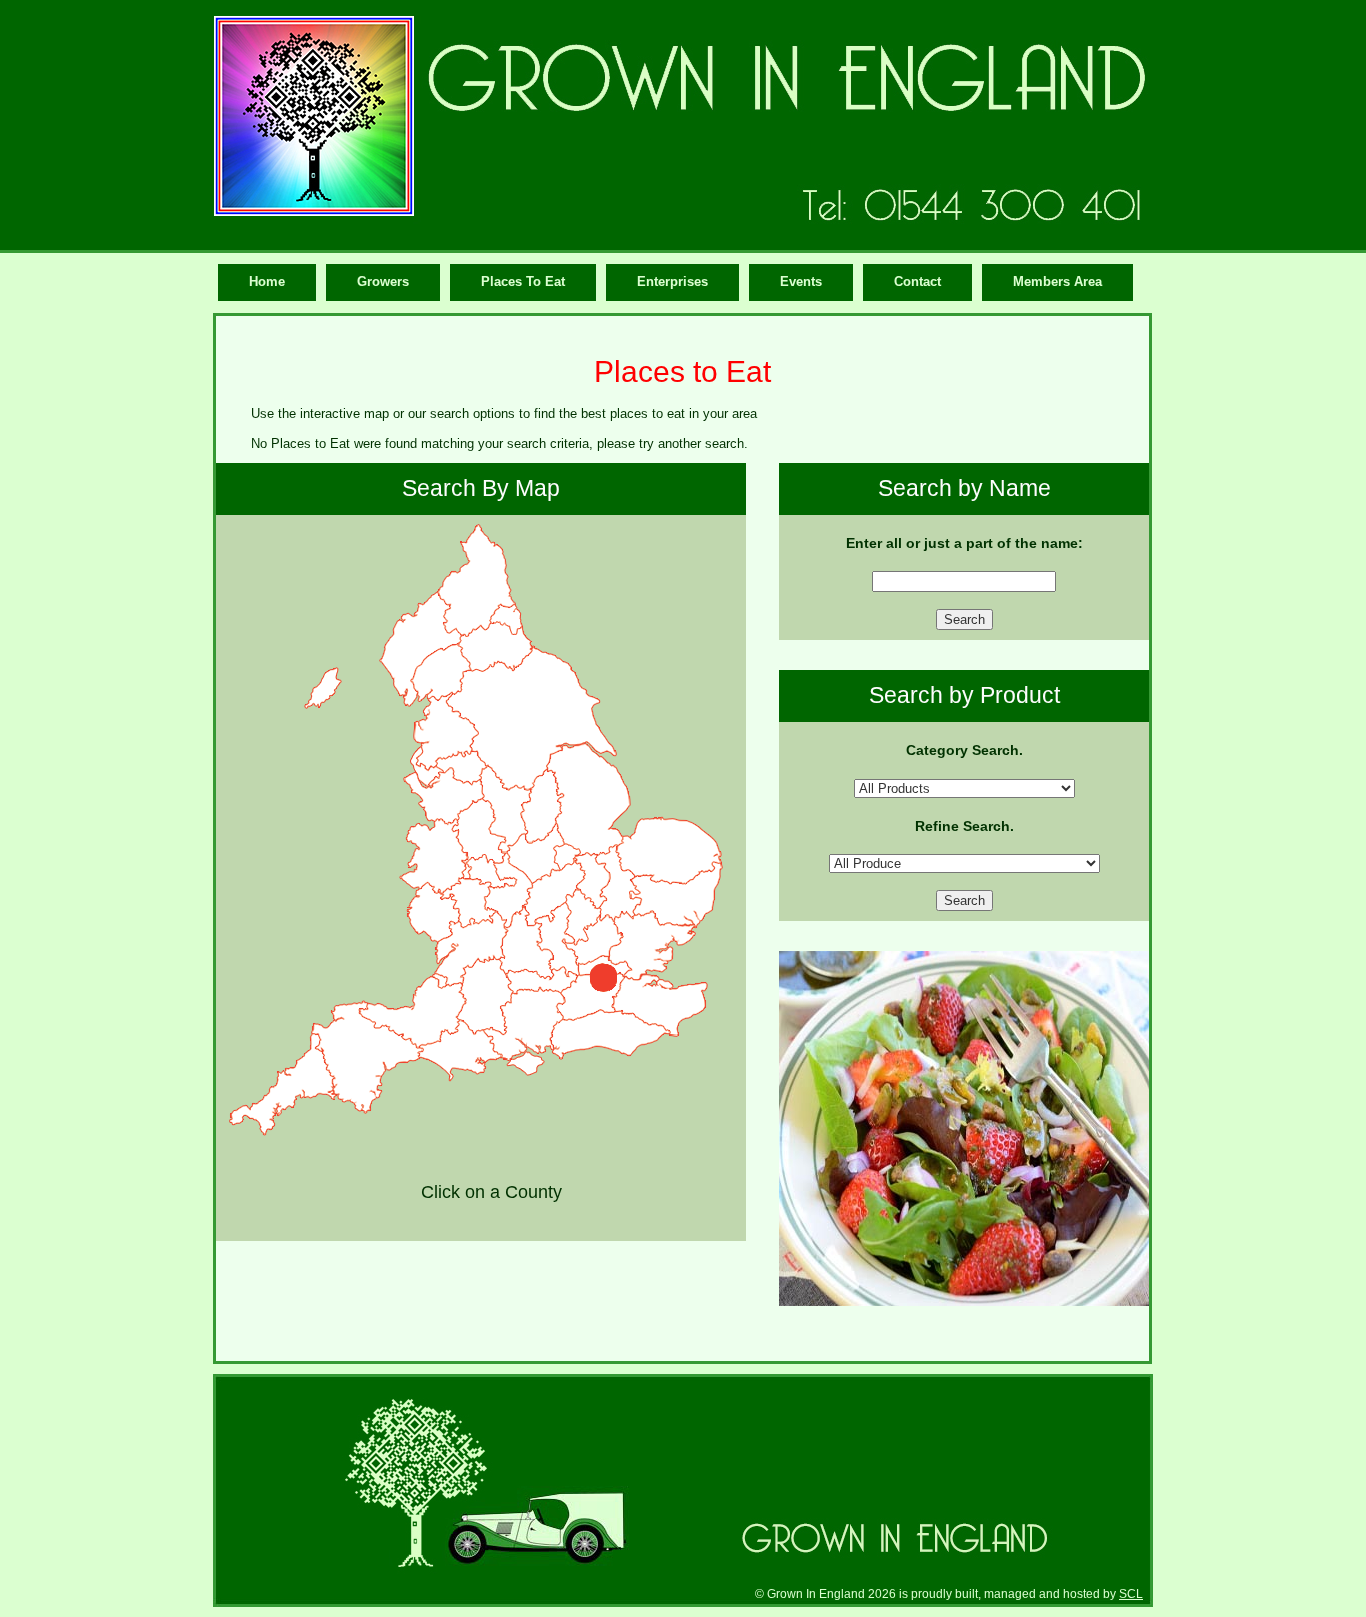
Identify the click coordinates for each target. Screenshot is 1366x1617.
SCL (1131, 1593)
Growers (383, 281)
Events (801, 281)
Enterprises (672, 281)
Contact (917, 281)
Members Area (1057, 281)
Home (267, 281)
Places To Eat (523, 281)
